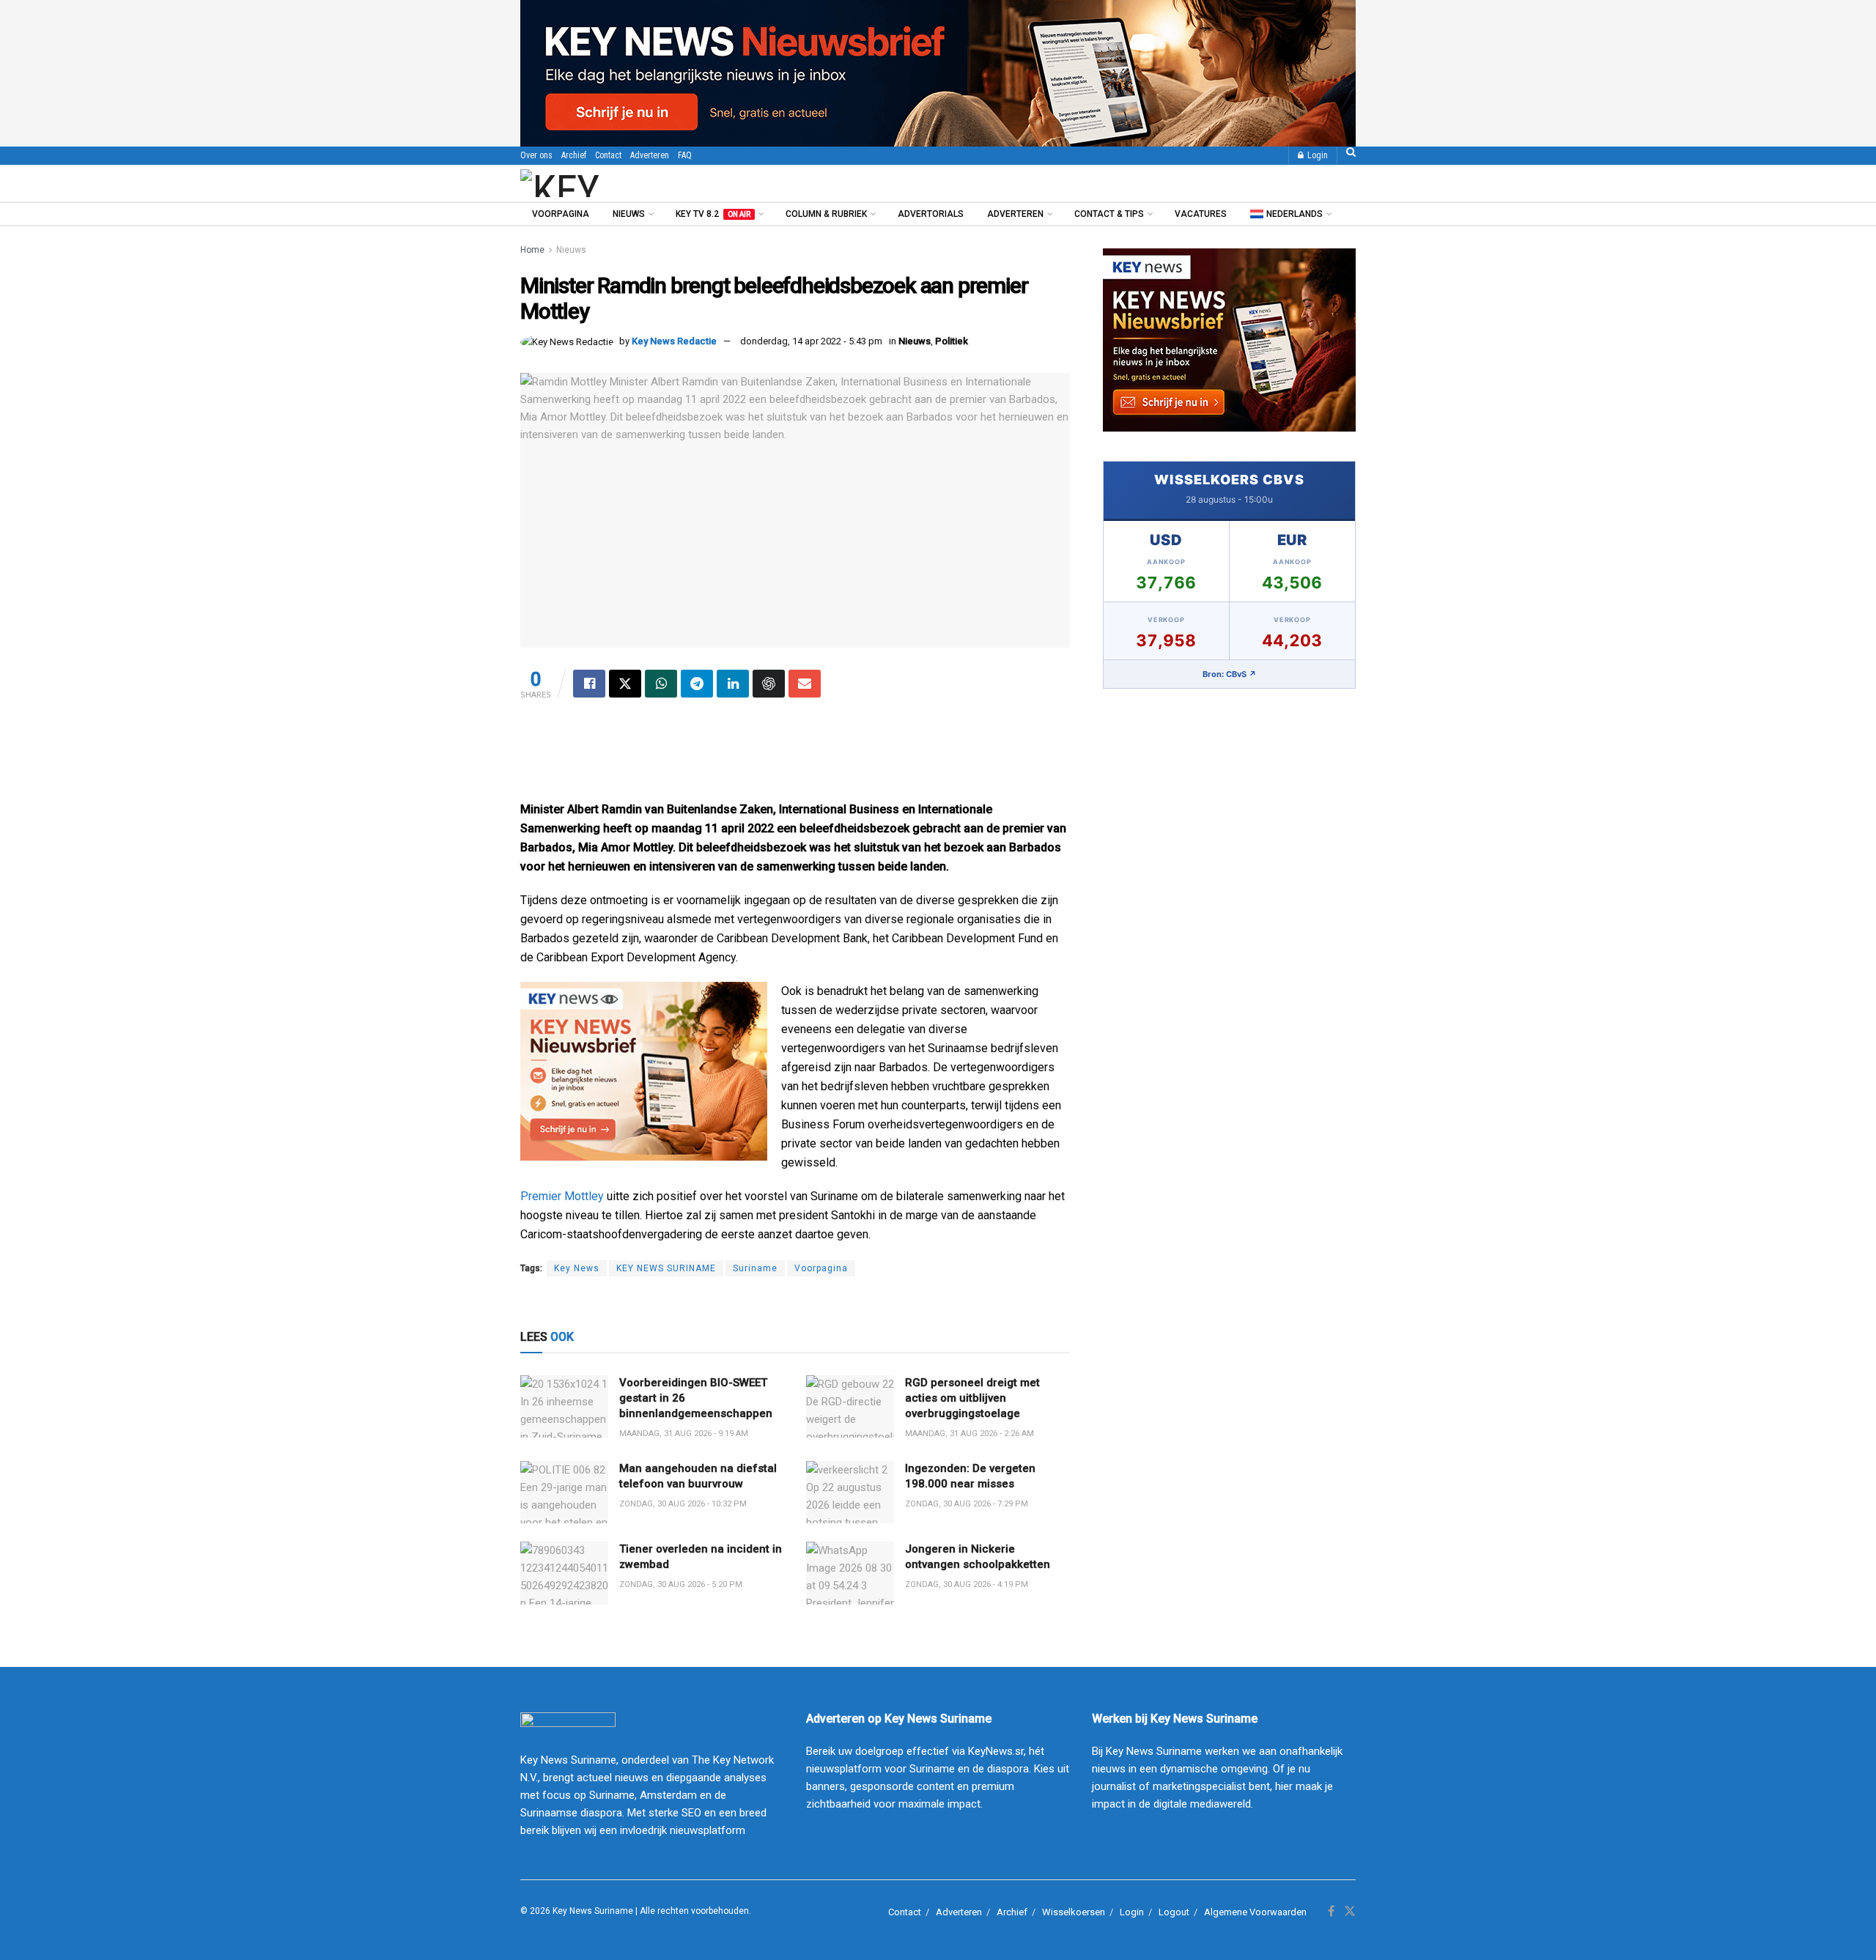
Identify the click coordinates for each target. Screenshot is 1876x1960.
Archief (574, 155)
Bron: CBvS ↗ (1230, 674)
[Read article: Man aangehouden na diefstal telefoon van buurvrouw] (564, 1493)
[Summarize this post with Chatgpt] (769, 684)
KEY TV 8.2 (713, 214)
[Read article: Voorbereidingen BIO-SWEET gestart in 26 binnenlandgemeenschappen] (564, 1407)
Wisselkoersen (1074, 1912)
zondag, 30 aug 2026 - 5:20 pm (681, 1584)
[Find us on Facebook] (1331, 1912)
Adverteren (650, 155)
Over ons (536, 155)
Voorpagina (561, 214)
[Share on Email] (805, 684)
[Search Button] (1351, 156)
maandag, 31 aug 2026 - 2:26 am (970, 1434)
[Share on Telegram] (697, 684)
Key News (577, 1268)
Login (1316, 155)
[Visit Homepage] (600, 183)
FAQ (685, 155)
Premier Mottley (562, 1196)
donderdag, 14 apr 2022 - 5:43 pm (811, 341)
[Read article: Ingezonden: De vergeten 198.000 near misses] (850, 1493)
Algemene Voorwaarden (1255, 1912)
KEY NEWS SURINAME (666, 1268)
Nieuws (629, 214)
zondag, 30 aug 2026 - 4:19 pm (967, 1584)
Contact (608, 155)
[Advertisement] (795, 756)
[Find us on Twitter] (1350, 1912)
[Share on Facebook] (589, 684)
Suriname (755, 1268)
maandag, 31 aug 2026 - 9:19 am (684, 1434)
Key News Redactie (674, 341)
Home (532, 250)
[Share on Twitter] (625, 684)
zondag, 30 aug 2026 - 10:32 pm (683, 1504)
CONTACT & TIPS (1109, 214)
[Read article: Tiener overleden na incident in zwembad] (564, 1573)
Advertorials (931, 214)
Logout (1174, 1912)
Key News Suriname (593, 1911)
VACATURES (1201, 214)
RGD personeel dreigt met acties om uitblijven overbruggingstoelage (972, 1398)
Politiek (952, 341)
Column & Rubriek (826, 214)
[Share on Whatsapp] (661, 684)
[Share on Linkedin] (733, 684)
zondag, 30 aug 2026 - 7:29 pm (967, 1504)
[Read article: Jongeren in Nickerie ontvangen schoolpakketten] (850, 1573)
